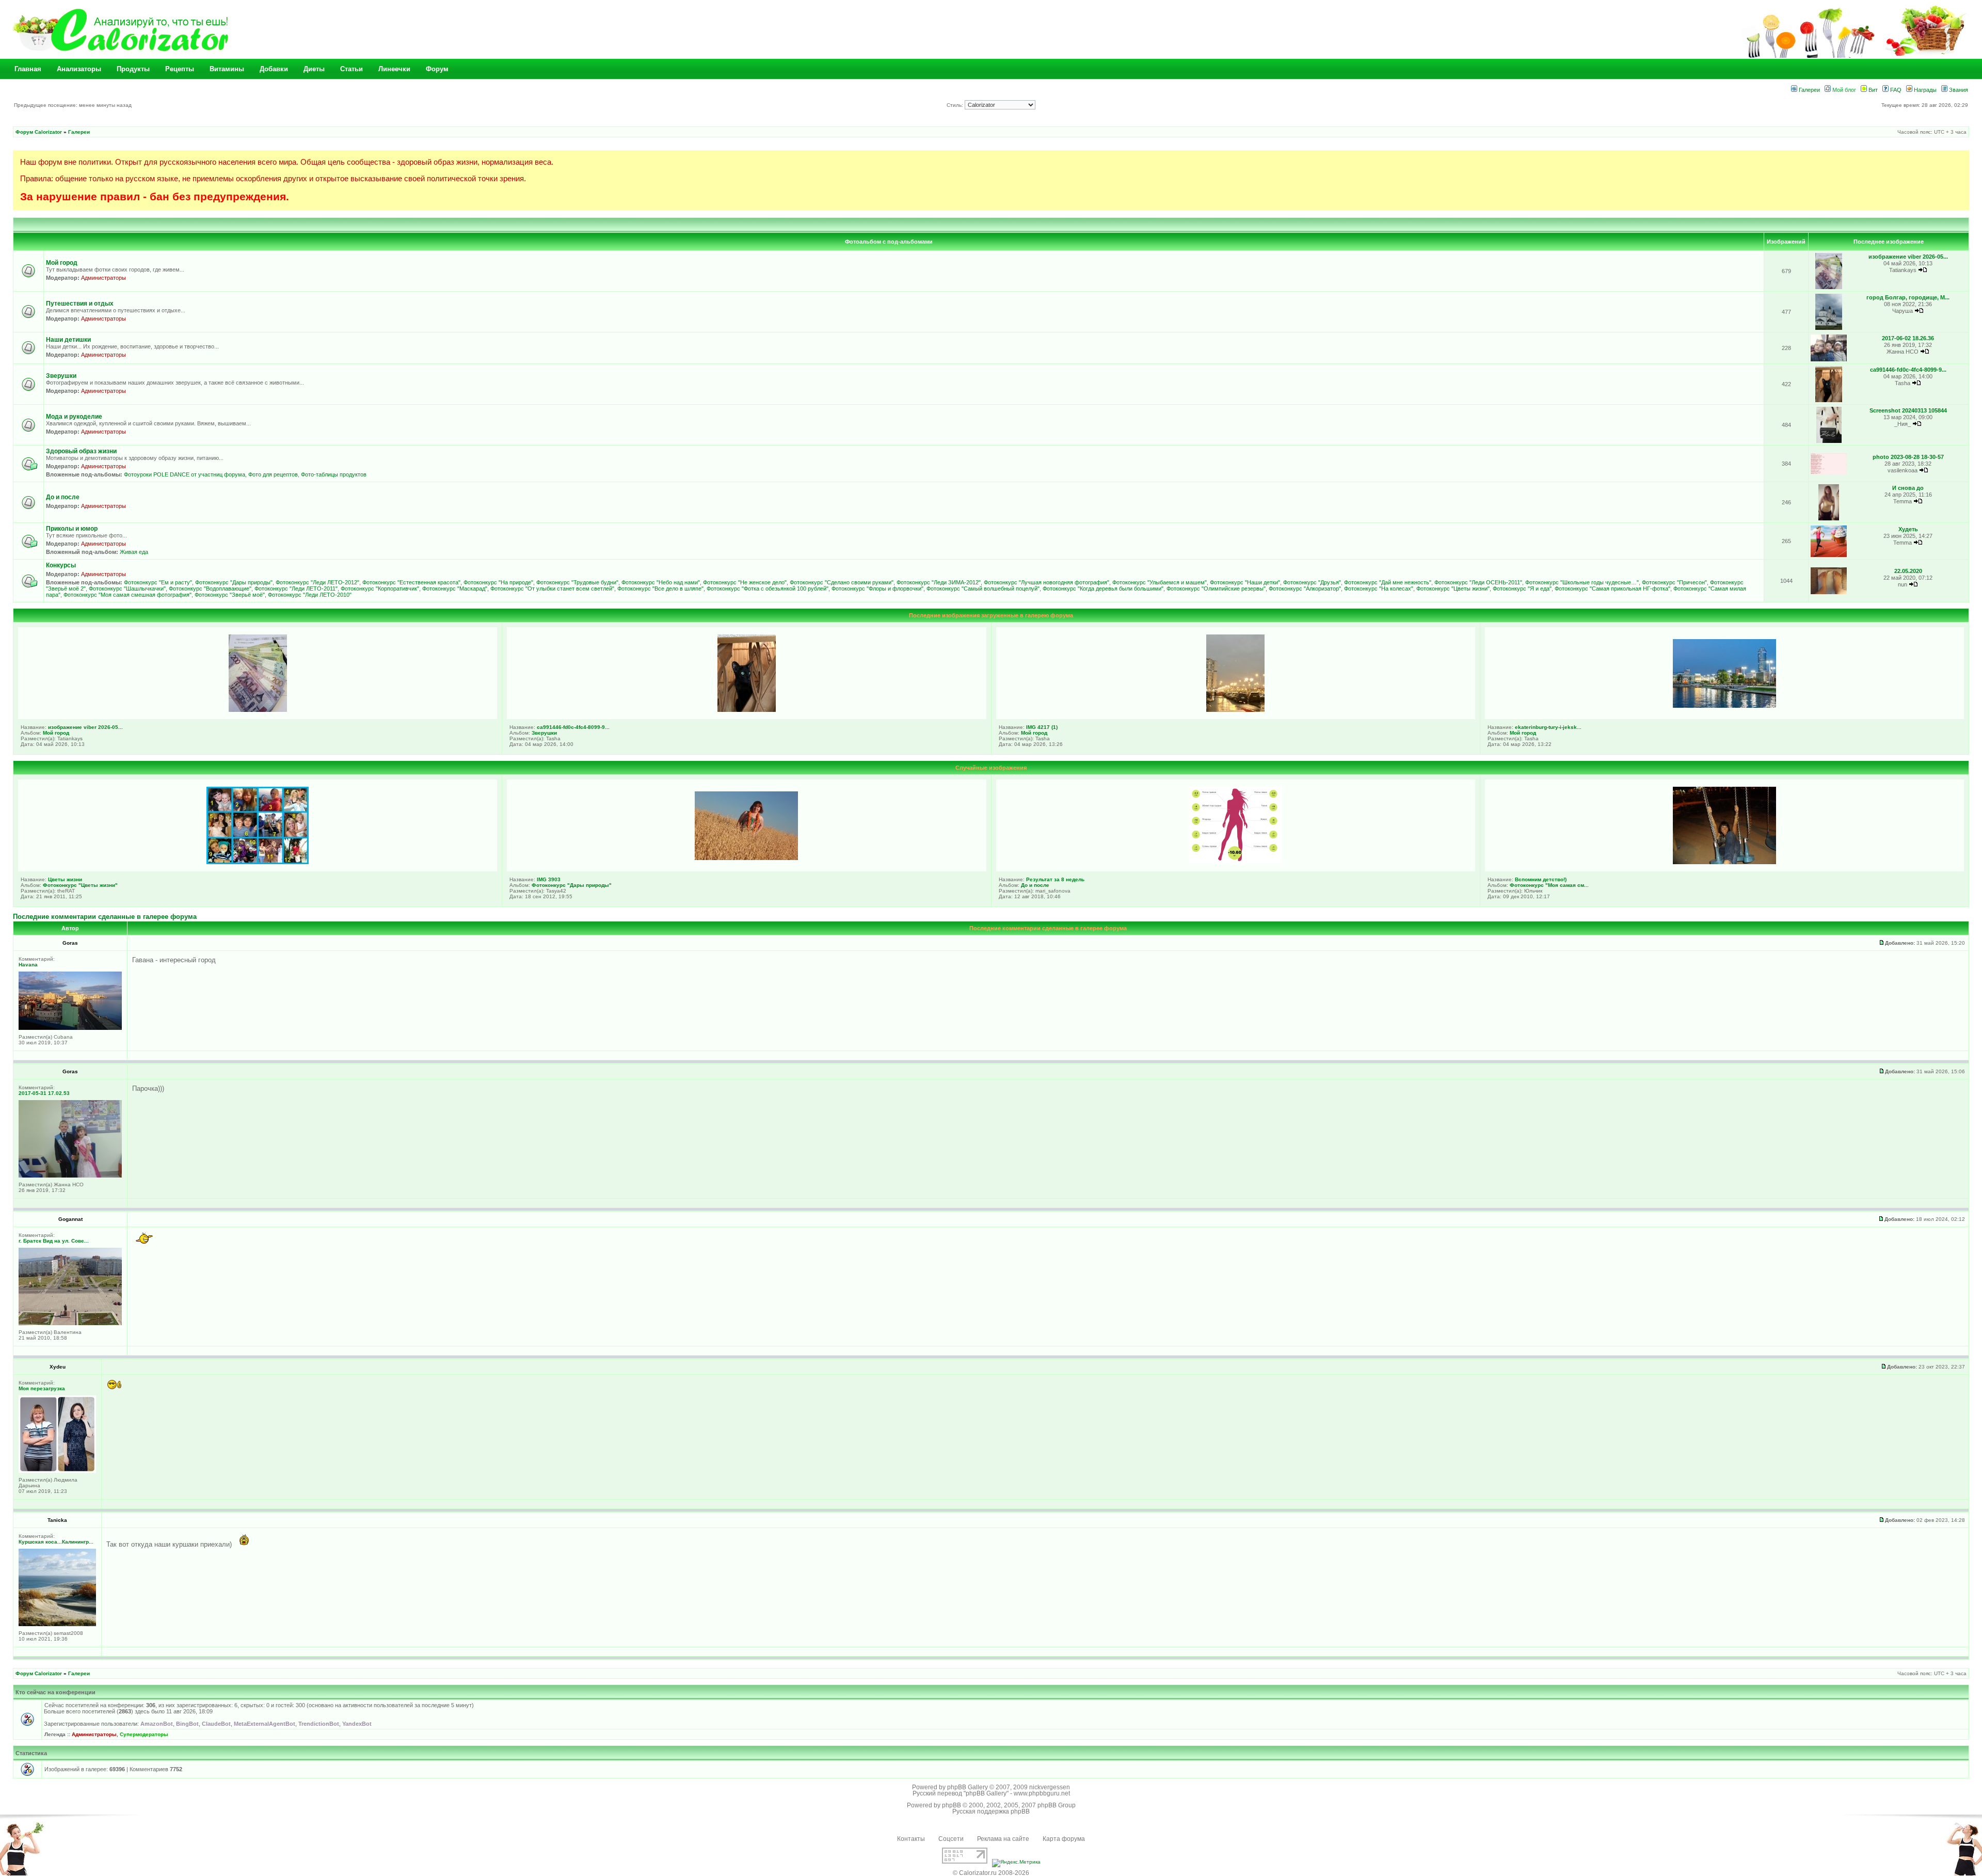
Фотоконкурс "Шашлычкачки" (127, 589)
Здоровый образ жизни (81, 451)
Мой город (62, 263)
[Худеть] (1829, 555)
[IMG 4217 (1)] (1235, 710)
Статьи (351, 69)
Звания (1958, 90)
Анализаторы (79, 69)
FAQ (1895, 90)
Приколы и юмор (72, 529)
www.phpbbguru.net (1042, 1793)
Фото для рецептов (273, 474)
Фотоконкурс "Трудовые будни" (577, 582)
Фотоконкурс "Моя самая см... (1549, 885)
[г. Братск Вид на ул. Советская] (70, 1323)
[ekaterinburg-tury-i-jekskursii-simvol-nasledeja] (1724, 706)
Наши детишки (68, 340)
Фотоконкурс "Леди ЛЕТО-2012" (317, 582)
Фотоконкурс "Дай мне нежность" (1388, 582)
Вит (1872, 90)
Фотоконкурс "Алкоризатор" (1305, 589)
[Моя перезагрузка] (57, 1471)
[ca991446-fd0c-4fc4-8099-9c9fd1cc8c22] (1829, 400)
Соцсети (951, 1839)
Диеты (314, 69)
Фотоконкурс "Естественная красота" (411, 582)
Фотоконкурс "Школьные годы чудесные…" (1582, 582)
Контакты (911, 1839)
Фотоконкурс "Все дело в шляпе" (660, 589)
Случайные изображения (991, 768)
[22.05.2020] (1829, 592)
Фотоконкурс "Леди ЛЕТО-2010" (310, 595)
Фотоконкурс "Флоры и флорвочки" (877, 589)
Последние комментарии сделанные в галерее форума (105, 917)
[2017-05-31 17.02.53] (70, 1176)
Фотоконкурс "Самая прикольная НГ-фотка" (1612, 589)
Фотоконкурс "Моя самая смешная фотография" (127, 595)
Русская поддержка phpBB (991, 1811)
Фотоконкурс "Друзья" (1312, 582)
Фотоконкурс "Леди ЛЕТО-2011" (296, 589)
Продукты (133, 69)
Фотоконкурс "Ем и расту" (158, 582)
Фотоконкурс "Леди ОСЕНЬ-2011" (1478, 582)
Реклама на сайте (1003, 1839)
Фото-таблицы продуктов (334, 474)
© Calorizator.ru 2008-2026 (991, 1873)
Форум (437, 69)
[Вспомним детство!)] (1724, 862)
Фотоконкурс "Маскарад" (455, 589)
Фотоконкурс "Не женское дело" (745, 582)
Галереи (1809, 90)
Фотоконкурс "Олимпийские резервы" (1216, 589)
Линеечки (394, 69)
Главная (28, 69)
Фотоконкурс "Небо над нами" (661, 582)
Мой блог (1843, 90)
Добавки (274, 69)
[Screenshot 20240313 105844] (1829, 441)
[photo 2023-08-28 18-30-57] (1829, 473)
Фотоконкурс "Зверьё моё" (230, 595)
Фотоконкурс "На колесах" (1379, 589)
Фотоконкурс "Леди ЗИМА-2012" (939, 582)
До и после (63, 497)
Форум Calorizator (39, 132)
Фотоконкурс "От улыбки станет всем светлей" (552, 589)
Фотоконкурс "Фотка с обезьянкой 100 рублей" (768, 589)
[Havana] (70, 1028)
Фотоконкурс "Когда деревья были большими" (1103, 589)
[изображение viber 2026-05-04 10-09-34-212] (1829, 287)
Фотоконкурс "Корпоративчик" (380, 589)
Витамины (227, 69)
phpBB (952, 1805)
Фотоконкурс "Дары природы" (234, 582)
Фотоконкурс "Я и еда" (1522, 589)
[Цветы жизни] (258, 862)
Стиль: (956, 105)
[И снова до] (1828, 519)
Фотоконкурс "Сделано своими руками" (842, 582)
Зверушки (61, 376)
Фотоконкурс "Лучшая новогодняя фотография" (1046, 582)
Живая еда (134, 552)
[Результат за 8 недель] (1235, 862)
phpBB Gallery (968, 1787)
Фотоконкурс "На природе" (498, 582)
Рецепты (180, 69)
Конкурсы (61, 565)
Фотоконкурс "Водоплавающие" (210, 589)
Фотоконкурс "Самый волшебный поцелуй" (983, 589)
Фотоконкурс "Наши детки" (1245, 582)
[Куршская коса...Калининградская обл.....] (57, 1624)
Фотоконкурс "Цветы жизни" (1453, 589)
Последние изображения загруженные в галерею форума (991, 615)
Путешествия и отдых (80, 304)
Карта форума (1064, 1839)
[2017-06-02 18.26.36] (1829, 360)
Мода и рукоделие (74, 417)
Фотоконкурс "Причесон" (1674, 582)
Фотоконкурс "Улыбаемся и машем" (1160, 582)
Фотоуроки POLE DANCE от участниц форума (185, 474)
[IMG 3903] (746, 858)
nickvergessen (1050, 1787)
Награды (1924, 90)
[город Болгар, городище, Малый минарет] (1829, 328)
